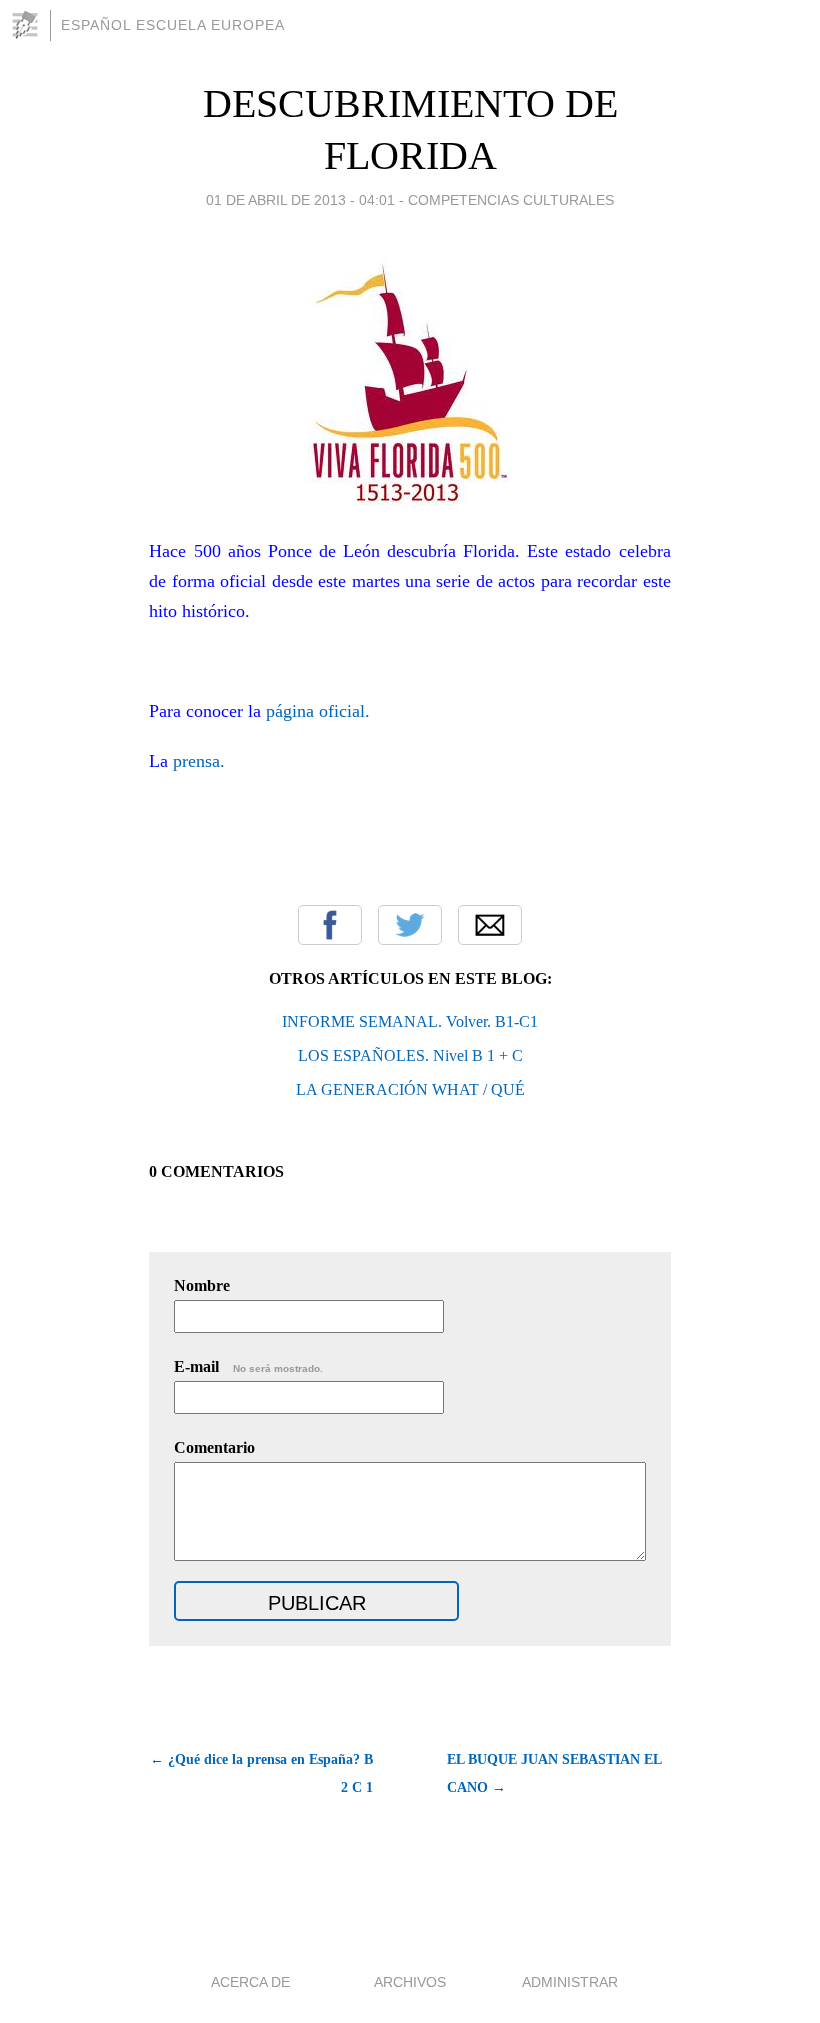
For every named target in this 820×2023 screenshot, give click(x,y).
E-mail (248, 1366)
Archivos (410, 1982)
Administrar (570, 1982)
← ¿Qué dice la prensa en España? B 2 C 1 (261, 1773)
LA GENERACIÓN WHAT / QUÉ (410, 1089)
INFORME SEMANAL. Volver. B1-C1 (410, 1021)
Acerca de (250, 1982)
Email (490, 925)
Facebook (330, 925)
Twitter (410, 925)
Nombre (202, 1285)
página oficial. (318, 711)
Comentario (214, 1447)
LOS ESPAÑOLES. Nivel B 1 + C (410, 1055)
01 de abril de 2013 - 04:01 (300, 200)
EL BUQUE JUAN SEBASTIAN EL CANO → (554, 1773)
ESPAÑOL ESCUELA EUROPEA (173, 25)
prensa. (201, 761)
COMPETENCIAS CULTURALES (511, 200)
